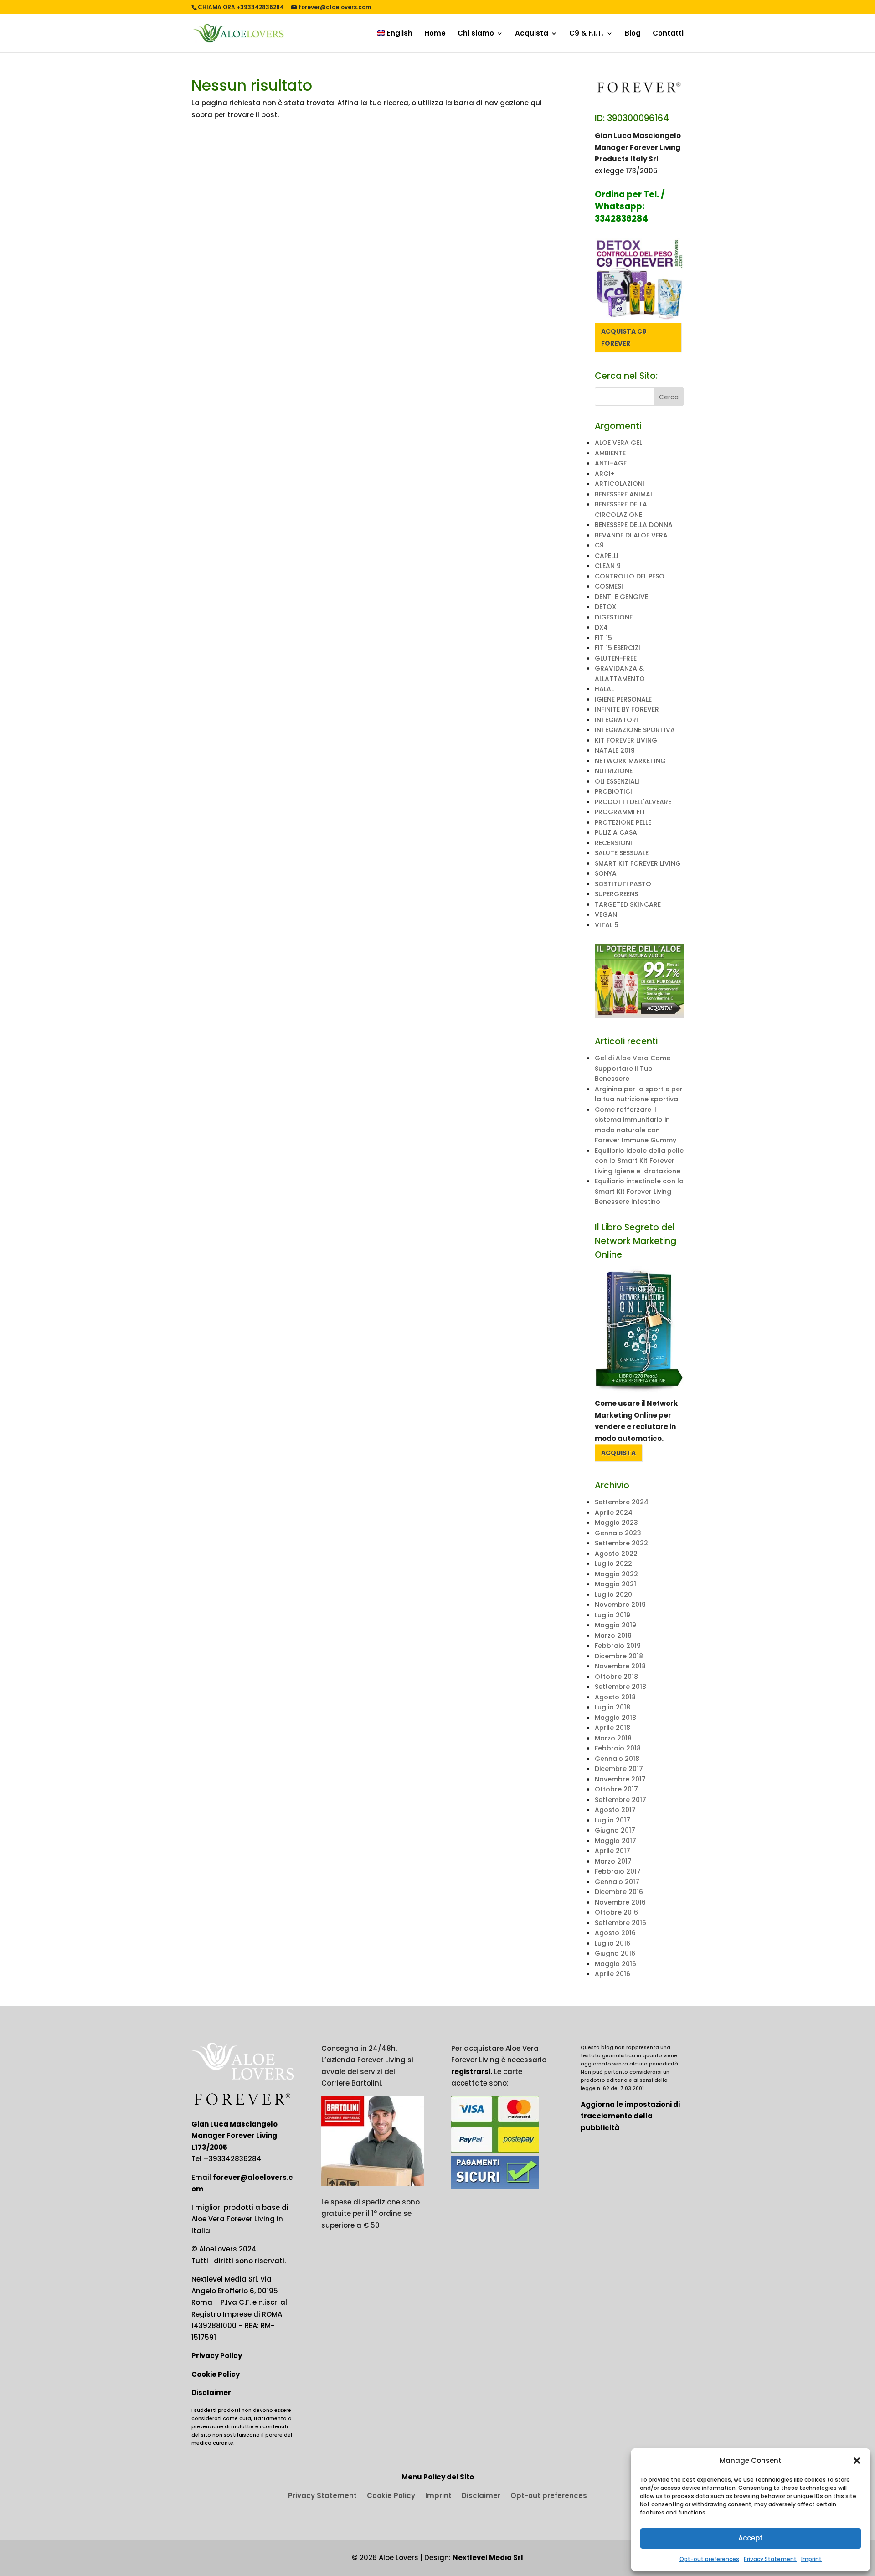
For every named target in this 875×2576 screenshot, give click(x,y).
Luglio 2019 (612, 1615)
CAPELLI (607, 556)
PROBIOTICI (613, 791)
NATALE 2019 (615, 750)
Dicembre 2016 (619, 1892)
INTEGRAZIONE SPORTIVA (635, 730)
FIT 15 (603, 638)
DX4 (601, 627)
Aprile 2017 (612, 1851)
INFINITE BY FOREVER (627, 709)
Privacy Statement (770, 2559)
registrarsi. (472, 2072)
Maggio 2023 (616, 1523)
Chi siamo (476, 34)
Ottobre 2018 (616, 1677)
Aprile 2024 (614, 1513)
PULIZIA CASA (616, 832)
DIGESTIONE (614, 617)
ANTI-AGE (611, 463)
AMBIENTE (610, 453)
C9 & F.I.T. (587, 34)
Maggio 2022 (616, 1574)
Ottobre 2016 (616, 1912)
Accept (751, 2538)
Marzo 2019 (613, 1636)
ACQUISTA (618, 1453)
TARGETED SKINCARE (628, 904)
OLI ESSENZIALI (617, 781)
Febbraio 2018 (618, 1748)
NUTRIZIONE (614, 771)
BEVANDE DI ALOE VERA (631, 535)
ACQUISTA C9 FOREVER (624, 337)
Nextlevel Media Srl (488, 2558)
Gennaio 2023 (618, 1533)
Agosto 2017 (615, 1810)
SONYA (606, 873)
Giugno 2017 (615, 1830)
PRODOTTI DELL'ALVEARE (633, 802)
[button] (857, 2461)
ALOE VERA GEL (618, 443)
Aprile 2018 (612, 1728)
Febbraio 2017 (618, 1871)
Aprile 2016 (612, 1974)
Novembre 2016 (620, 1902)
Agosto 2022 (616, 1554)
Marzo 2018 (613, 1738)
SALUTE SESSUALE (622, 853)
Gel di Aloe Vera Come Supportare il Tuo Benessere (633, 1068)
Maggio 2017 (615, 1841)
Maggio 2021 (615, 1584)
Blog (633, 34)
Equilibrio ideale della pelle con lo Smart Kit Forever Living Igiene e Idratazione (639, 1161)
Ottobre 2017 (616, 1789)
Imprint (811, 2559)
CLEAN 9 (608, 566)
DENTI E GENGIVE (621, 597)
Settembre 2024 (622, 1502)
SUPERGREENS (616, 894)
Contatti (668, 34)
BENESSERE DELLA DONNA (634, 525)
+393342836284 (232, 2159)
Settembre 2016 (620, 1923)
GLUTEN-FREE (616, 658)
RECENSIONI (613, 843)
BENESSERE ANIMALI (625, 494)
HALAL (604, 689)
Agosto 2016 (615, 1933)
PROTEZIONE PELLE (623, 822)
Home (435, 34)
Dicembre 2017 (619, 1769)
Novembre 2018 (620, 1666)
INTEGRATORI (616, 720)
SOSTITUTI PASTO (623, 884)
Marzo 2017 (613, 1861)
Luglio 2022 (613, 1564)
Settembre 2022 (621, 1543)
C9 (599, 545)
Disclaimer (211, 2393)
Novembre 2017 (620, 1779)
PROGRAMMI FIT (620, 812)
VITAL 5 (607, 925)
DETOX (605, 607)
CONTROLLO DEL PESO (630, 576)
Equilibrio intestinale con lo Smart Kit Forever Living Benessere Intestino (639, 1191)
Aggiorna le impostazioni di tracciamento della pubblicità (630, 2116)
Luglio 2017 (612, 1820)
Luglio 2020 (613, 1595)
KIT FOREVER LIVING (626, 740)
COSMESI (609, 586)
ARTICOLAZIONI (620, 484)
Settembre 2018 (620, 1687)
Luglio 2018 (612, 1707)
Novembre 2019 (620, 1605)
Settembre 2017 (620, 1800)
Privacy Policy (217, 2356)
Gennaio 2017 (617, 1882)
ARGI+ (605, 474)
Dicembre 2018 (619, 1656)
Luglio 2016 (612, 1943)
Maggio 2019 (615, 1625)
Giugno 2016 (615, 1953)
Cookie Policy (216, 2374)
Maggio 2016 (615, 1964)
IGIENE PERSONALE (623, 699)
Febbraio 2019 (618, 1646)
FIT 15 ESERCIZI (618, 648)
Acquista (532, 34)
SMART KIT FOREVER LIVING (638, 863)
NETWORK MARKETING (630, 761)
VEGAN (606, 914)
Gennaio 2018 (617, 1759)
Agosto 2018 (615, 1697)
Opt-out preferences (709, 2559)
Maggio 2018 (615, 1718)
